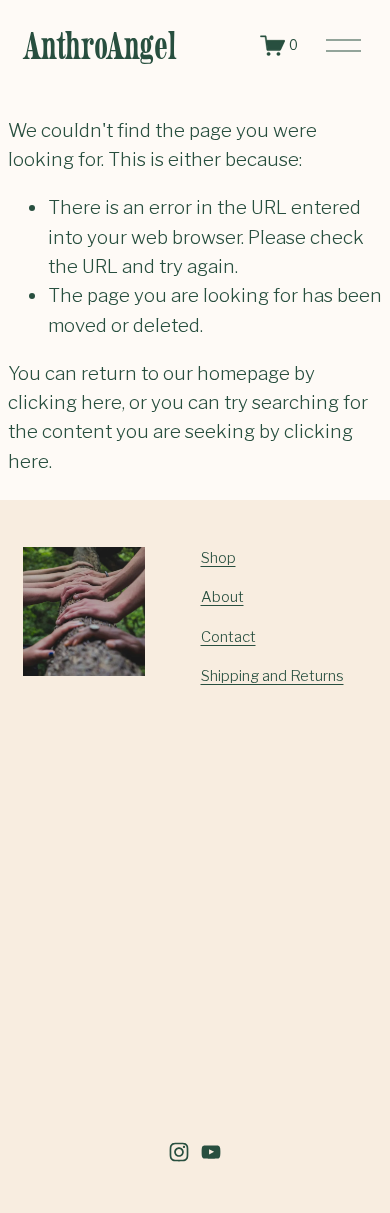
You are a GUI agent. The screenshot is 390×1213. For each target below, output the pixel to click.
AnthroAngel (99, 45)
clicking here (65, 402)
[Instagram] (179, 1152)
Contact (228, 637)
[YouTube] (211, 1152)
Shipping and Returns (272, 676)
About (222, 597)
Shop (218, 558)
